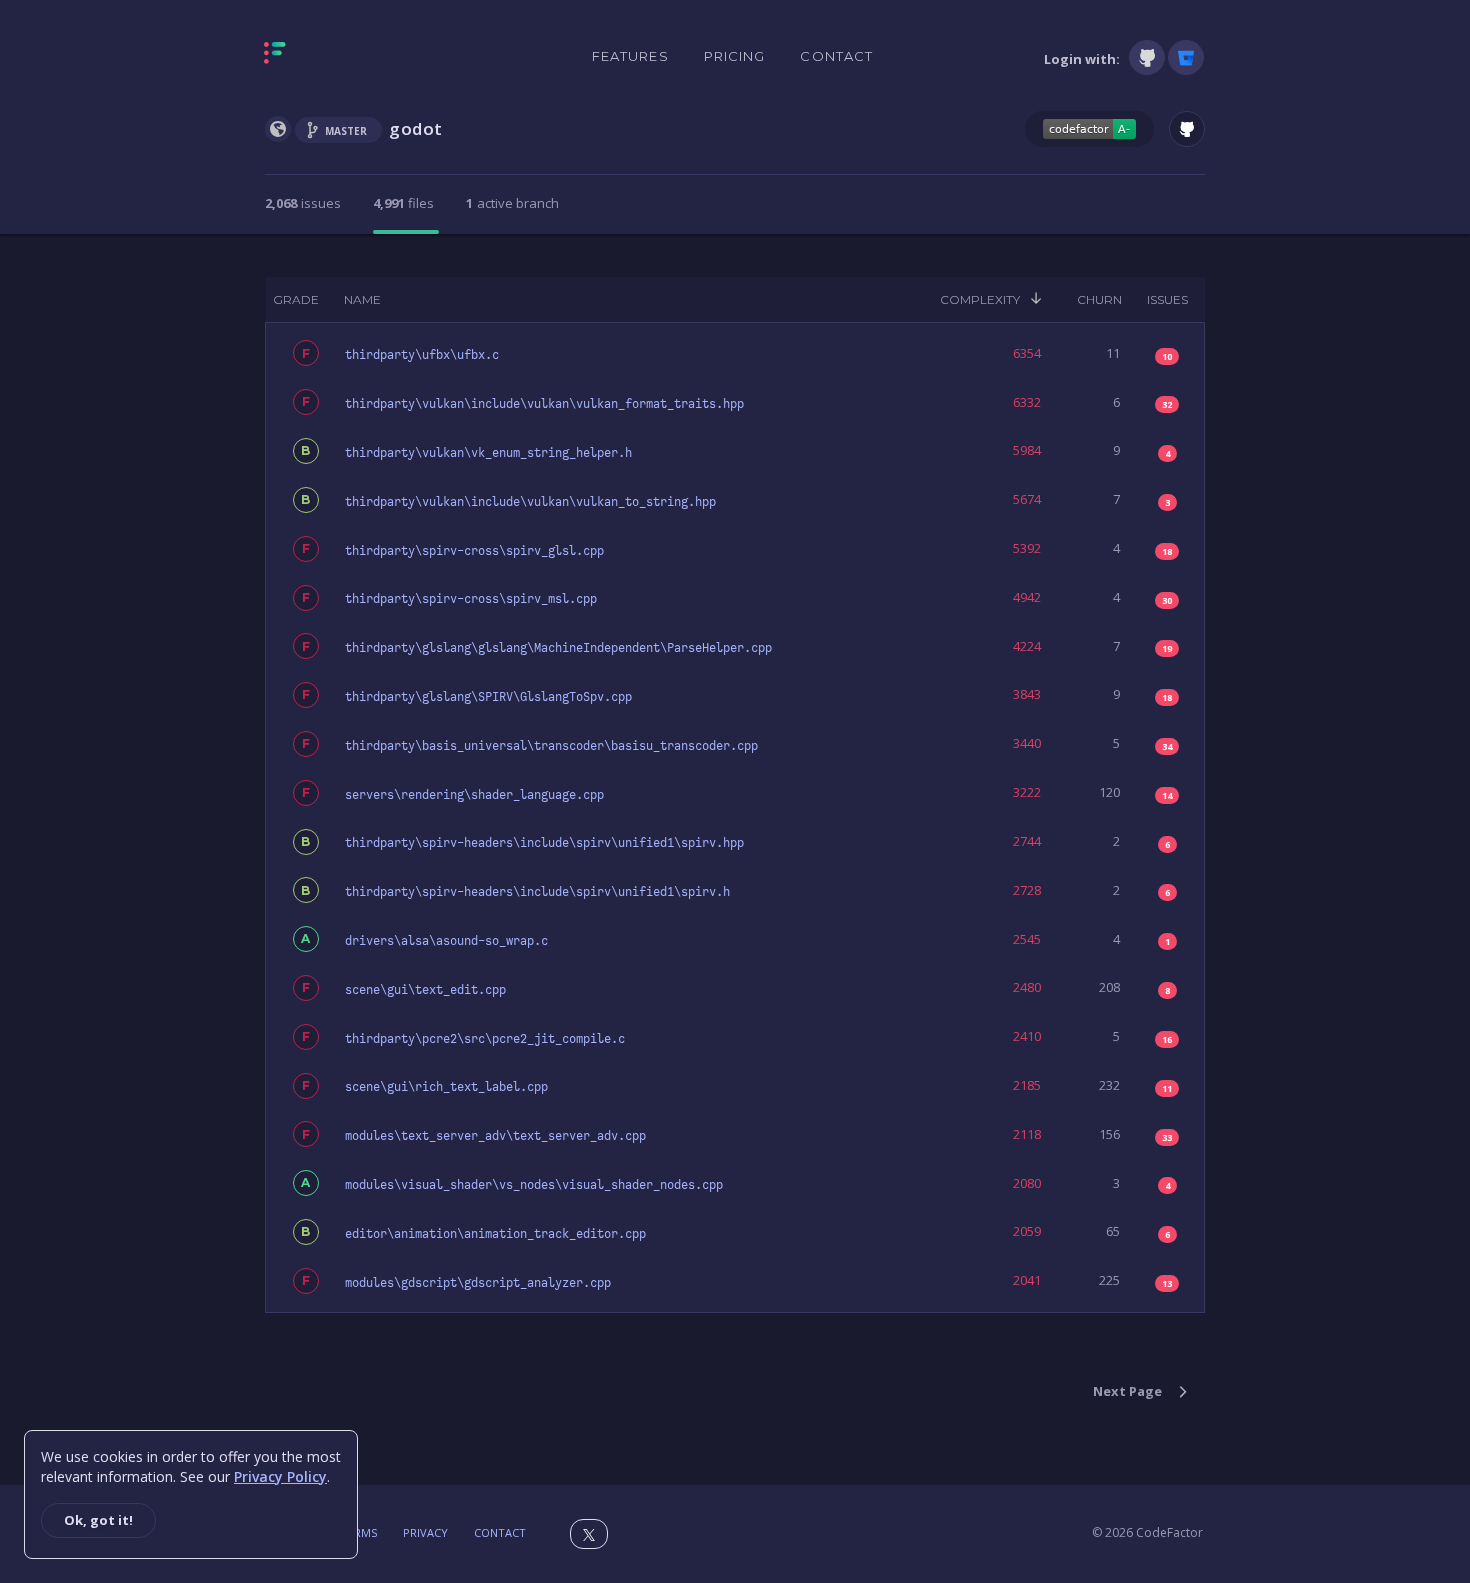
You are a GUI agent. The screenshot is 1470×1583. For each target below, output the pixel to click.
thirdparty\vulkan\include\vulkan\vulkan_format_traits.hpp (544, 404)
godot (416, 128)
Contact (836, 56)
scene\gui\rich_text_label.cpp (446, 1087)
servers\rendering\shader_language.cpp (474, 795)
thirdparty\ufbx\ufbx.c (422, 355)
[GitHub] (1147, 57)
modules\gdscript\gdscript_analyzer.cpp (478, 1283)
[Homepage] (337, 57)
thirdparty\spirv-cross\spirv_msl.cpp (471, 599)
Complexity (980, 299)
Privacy (425, 1532)
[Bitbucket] (1186, 57)
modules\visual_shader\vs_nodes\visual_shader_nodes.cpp (534, 1185)
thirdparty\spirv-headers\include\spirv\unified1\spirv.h (537, 892)
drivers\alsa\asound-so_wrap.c (446, 941)
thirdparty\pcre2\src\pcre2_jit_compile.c (485, 1039)
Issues (1167, 299)
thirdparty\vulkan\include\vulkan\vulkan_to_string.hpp (530, 502)
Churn (1099, 299)
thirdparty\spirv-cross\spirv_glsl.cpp (474, 551)
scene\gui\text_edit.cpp (425, 990)
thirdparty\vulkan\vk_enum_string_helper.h (488, 453)
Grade (296, 299)
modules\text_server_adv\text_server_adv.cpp (495, 1136)
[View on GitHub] (1187, 129)
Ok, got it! (98, 1520)
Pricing (735, 56)
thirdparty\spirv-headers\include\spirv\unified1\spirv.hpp (544, 843)
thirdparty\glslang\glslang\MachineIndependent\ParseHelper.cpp (558, 648)
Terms (359, 1532)
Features (630, 56)
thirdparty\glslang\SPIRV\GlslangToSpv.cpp (488, 697)
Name (362, 299)
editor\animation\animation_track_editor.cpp (495, 1234)
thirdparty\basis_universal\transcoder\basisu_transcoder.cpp (551, 746)
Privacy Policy (280, 1476)
